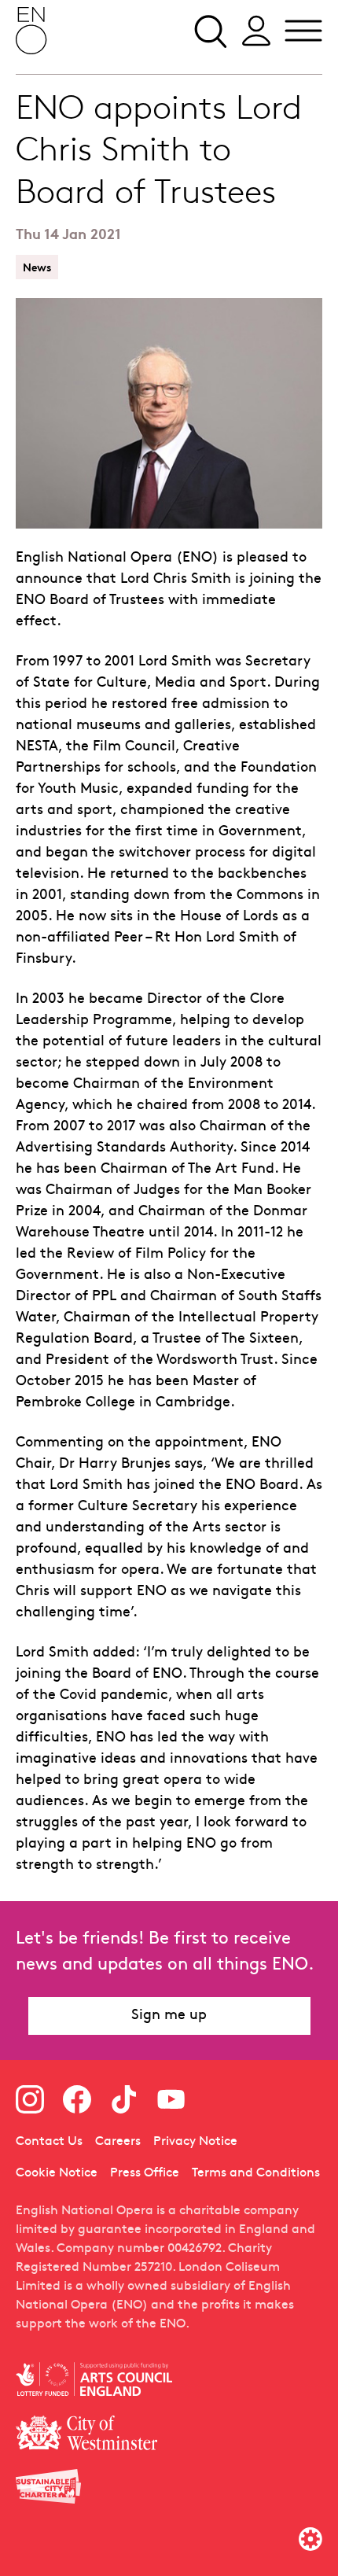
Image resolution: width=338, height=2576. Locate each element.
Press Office (145, 2173)
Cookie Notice (57, 2173)
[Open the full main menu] (303, 31)
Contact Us (49, 2142)
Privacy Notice (195, 2142)
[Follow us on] (30, 2099)
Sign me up (169, 2016)
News (37, 267)
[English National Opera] (31, 31)
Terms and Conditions (256, 2173)
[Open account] (256, 31)
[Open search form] (209, 31)
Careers (118, 2142)
